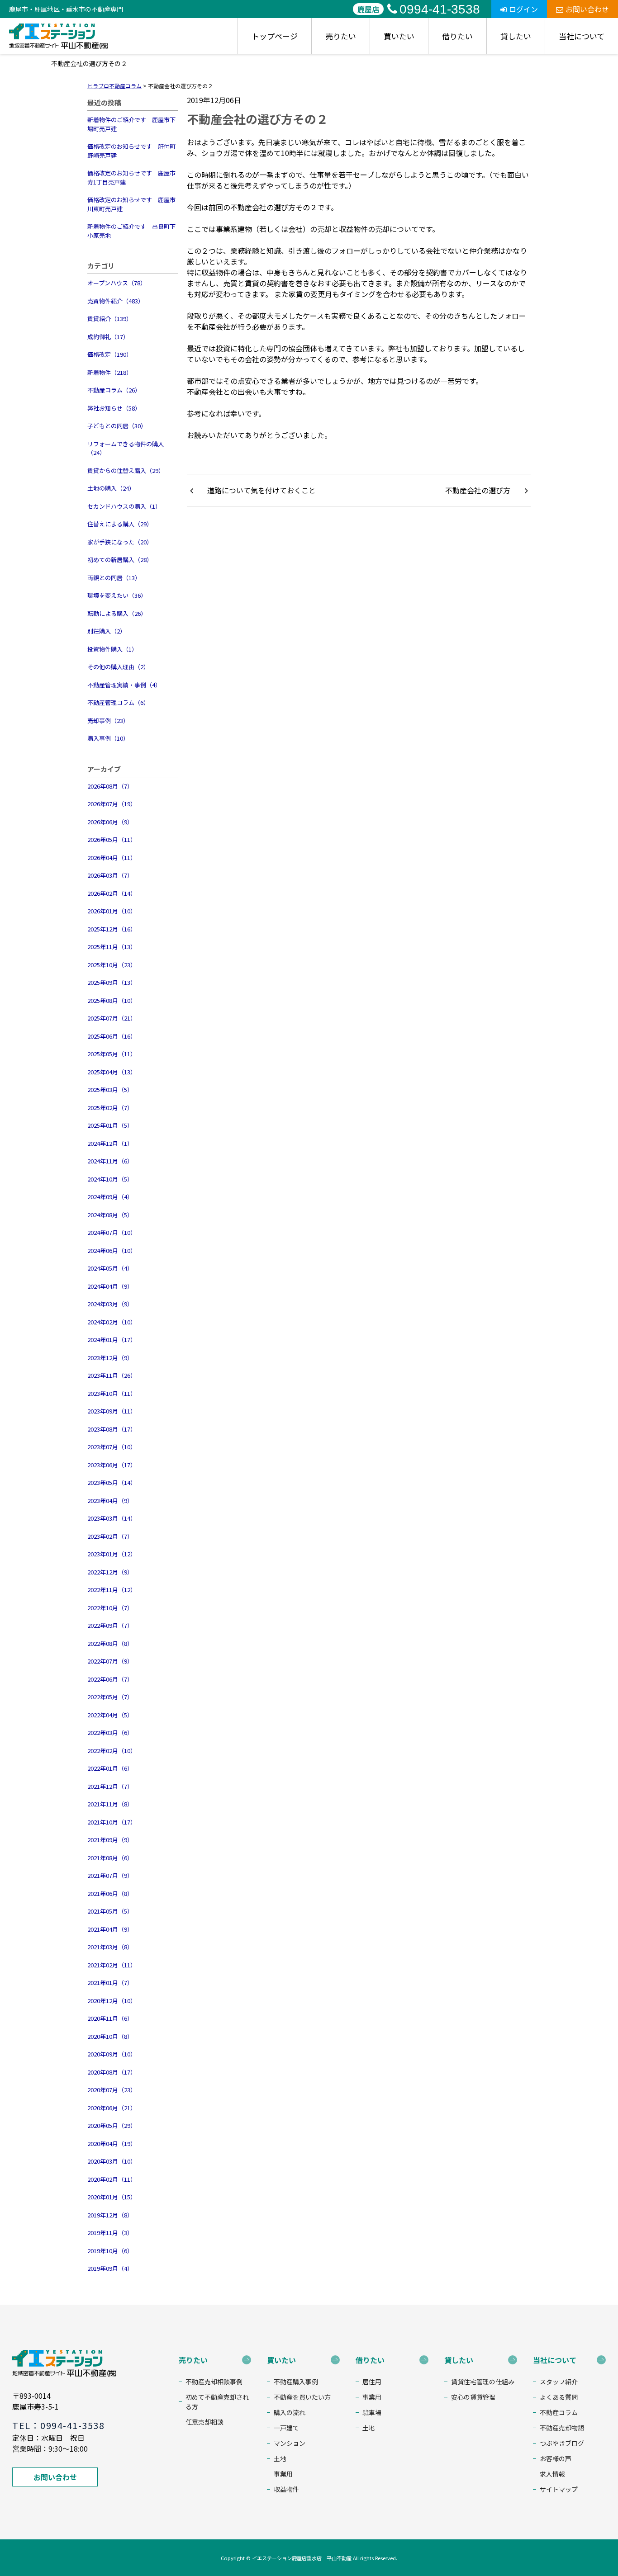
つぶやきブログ (562, 2443)
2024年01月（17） (112, 1340)
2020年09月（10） (112, 2054)
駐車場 (372, 2412)
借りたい (457, 36)
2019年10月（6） (110, 2251)
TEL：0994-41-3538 (58, 2425)
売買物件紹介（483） (116, 301)
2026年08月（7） (110, 786)
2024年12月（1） (110, 1143)
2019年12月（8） (110, 2215)
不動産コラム (559, 2412)
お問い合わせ (587, 9)
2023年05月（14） (112, 1482)
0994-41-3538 (440, 9)
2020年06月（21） (112, 2108)
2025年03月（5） (110, 1089)
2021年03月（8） (110, 1947)
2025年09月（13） (112, 982)
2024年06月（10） (112, 1250)
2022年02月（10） (112, 1751)
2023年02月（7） (110, 1536)
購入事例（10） (108, 738)
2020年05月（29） (112, 2125)
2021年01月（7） (110, 1983)
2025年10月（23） (112, 965)
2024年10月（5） (110, 1179)
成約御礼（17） (108, 337)
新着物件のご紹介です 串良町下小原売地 (131, 231)
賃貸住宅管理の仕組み (483, 2382)
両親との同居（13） (114, 578)
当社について (582, 36)
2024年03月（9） (110, 1304)
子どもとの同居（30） (117, 426)
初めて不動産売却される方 (217, 2402)
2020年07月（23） (112, 2090)
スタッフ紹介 (559, 2382)
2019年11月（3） (110, 2233)
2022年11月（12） (112, 1590)
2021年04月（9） (110, 1929)
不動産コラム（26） (114, 390)
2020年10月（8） (110, 2036)
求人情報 (552, 2474)
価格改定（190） (110, 354)
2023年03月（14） (112, 1518)
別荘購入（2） (107, 631)
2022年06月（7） (110, 1679)
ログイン (523, 9)
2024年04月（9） (110, 1286)
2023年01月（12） (112, 1554)
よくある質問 (559, 2397)
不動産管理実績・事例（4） (124, 685)
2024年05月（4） (110, 1268)
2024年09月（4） (110, 1197)
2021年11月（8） (110, 1804)
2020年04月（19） (112, 2144)
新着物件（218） (110, 372)
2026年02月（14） (112, 893)
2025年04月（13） (112, 1072)
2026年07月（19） (112, 804)
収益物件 (286, 2489)
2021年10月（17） (112, 1822)
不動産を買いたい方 (302, 2397)
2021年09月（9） (110, 1840)
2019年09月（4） (110, 2268)
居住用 (372, 2382)
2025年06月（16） (112, 1036)
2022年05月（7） (110, 1697)
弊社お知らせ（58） (114, 408)
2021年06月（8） (110, 1893)
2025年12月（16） (112, 929)
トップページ (275, 36)
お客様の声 (556, 2458)
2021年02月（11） (112, 1965)
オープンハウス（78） (117, 283)
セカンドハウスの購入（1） (124, 506)
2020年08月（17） (112, 2072)
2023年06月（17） (112, 1465)
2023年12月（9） (110, 1358)
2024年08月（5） (110, 1215)
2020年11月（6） (110, 2018)
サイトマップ (559, 2489)
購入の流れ (290, 2412)
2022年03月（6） (110, 1732)
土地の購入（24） (111, 488)
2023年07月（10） (112, 1447)
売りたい (341, 36)
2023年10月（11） (112, 1393)
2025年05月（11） (112, 1054)
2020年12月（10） (112, 2001)
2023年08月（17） (112, 1429)
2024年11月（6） (110, 1161)
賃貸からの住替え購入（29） (126, 470)
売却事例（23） (108, 721)
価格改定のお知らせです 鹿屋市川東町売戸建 (131, 204)
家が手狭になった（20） (120, 542)
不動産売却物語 (562, 2428)
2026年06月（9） (110, 822)
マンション (290, 2443)
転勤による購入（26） (117, 613)
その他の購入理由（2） (118, 667)
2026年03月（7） (110, 875)
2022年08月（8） (110, 1643)
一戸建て (286, 2428)
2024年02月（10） (112, 1322)
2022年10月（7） (110, 1608)
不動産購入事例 (296, 2382)
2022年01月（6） (110, 1768)
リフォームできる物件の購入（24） (126, 448)
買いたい (399, 36)
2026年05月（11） (112, 839)
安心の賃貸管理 (473, 2397)
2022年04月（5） (110, 1715)
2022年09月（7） (110, 1625)
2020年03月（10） (112, 2161)
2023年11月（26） (112, 1375)
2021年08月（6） (110, 1858)
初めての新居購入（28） (120, 560)
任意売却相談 (204, 2422)
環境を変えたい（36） (117, 595)
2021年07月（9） (110, 1875)
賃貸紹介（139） (110, 319)
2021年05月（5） (110, 1911)
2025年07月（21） (112, 1018)
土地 (280, 2458)
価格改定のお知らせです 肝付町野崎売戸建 (131, 151)
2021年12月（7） (110, 1786)
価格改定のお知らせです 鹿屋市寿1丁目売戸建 (131, 177)
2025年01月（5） (110, 1125)
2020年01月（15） (112, 2197)
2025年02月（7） (110, 1108)
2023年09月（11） (112, 1411)
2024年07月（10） (112, 1232)
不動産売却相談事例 (214, 2382)
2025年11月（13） (112, 947)
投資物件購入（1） (112, 649)
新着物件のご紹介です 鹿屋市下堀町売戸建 (131, 124)
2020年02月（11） (112, 2179)
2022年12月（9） (110, 1572)
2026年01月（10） (112, 911)
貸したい (516, 36)
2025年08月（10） (112, 1000)
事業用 (283, 2474)
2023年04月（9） (110, 1501)
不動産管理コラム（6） (118, 702)
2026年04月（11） (112, 858)
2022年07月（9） (110, 1661)
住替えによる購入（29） (120, 524)
